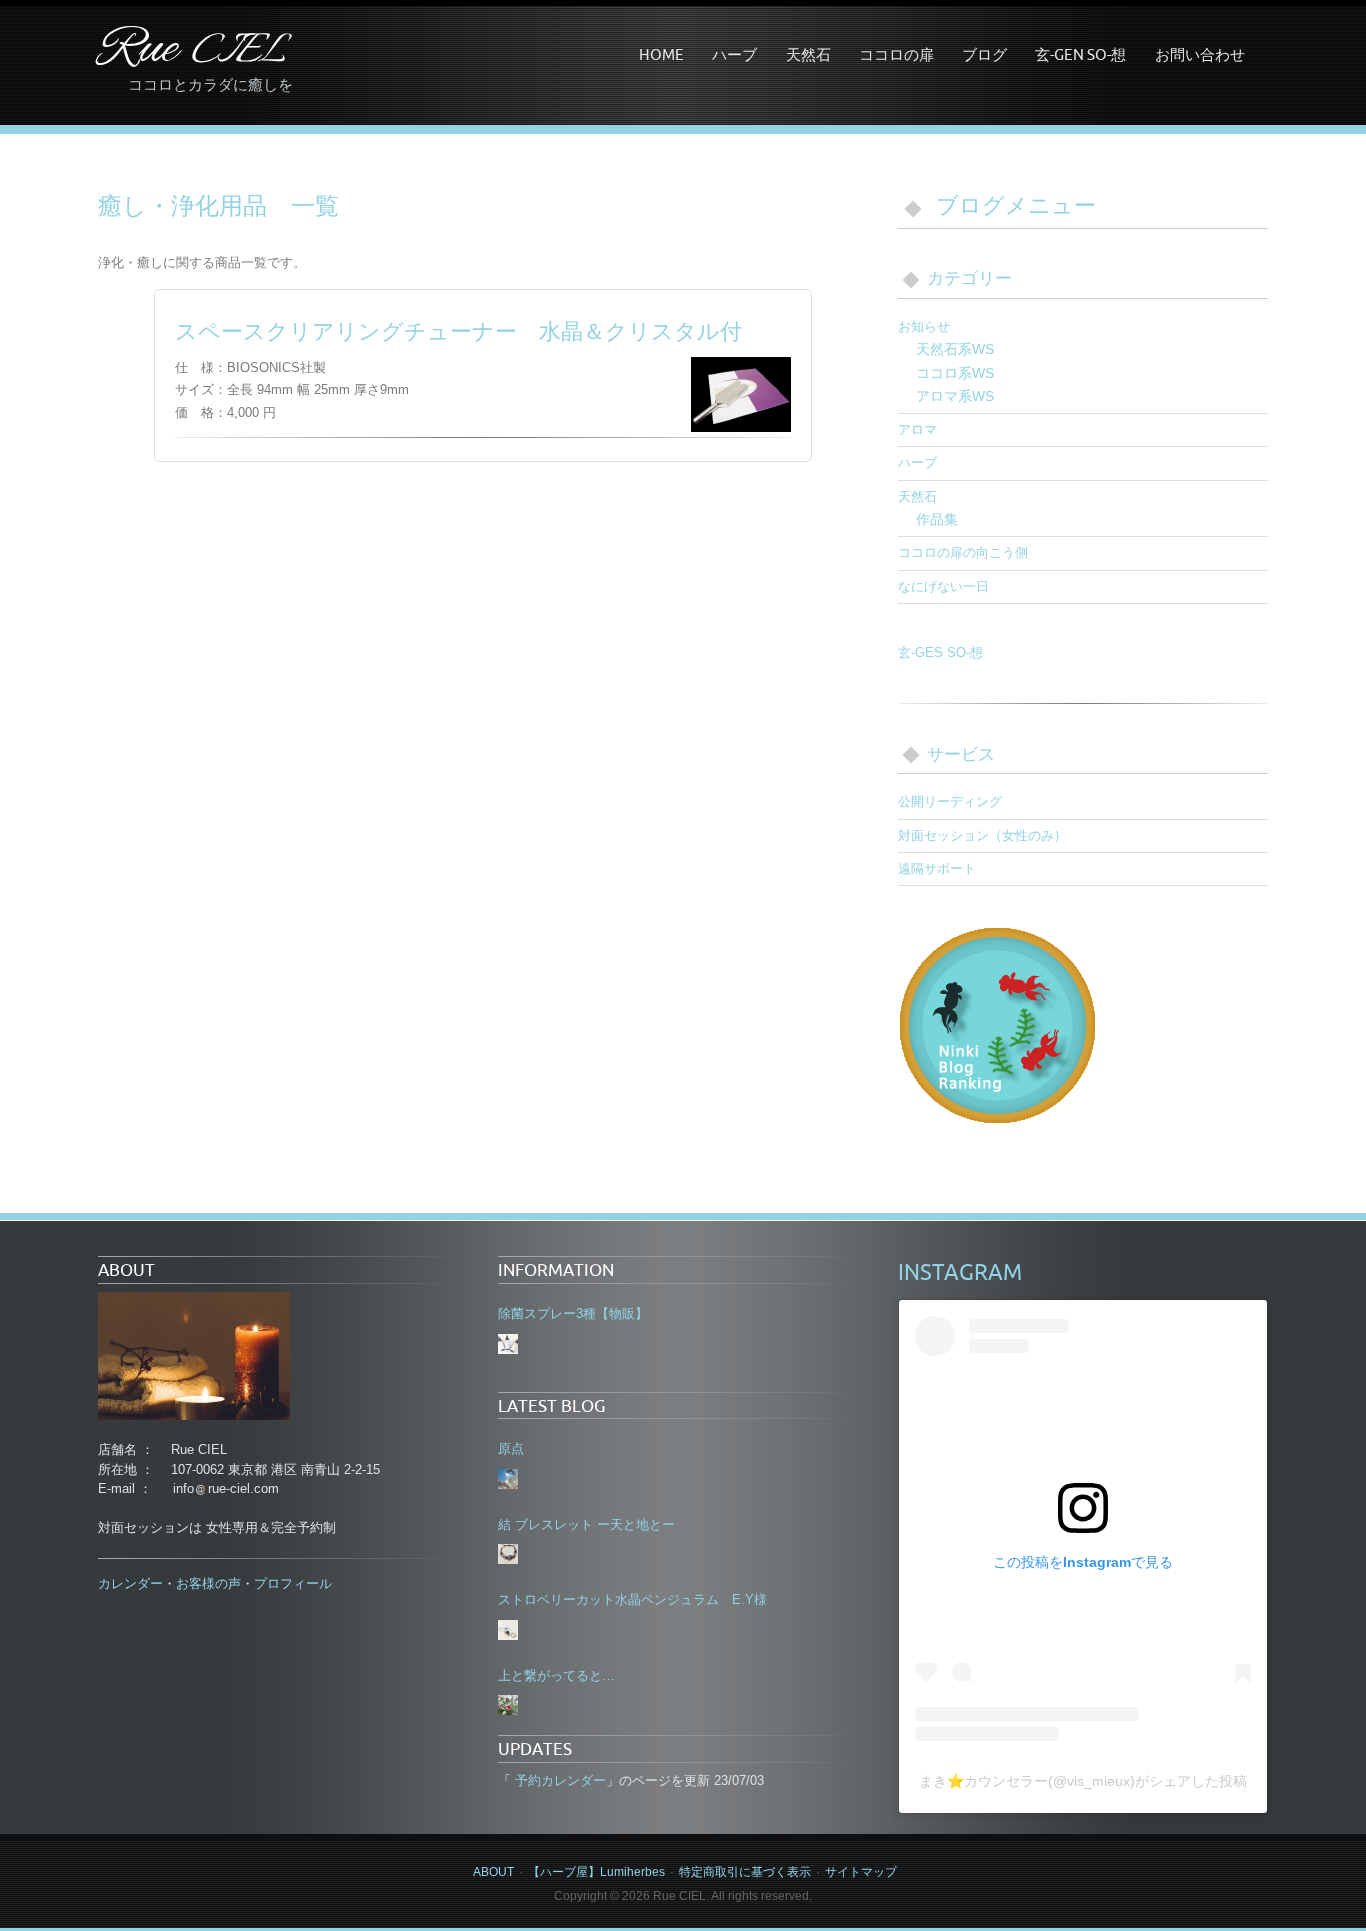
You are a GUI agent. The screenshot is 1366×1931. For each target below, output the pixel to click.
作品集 (937, 519)
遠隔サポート (937, 868)
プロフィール (293, 1583)
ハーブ (734, 54)
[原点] (508, 1479)
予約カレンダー (558, 1780)
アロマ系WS (955, 396)
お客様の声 (208, 1583)
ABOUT (493, 1872)
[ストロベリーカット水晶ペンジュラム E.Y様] (508, 1630)
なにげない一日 (943, 586)
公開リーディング (950, 801)
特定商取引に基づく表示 (745, 1872)
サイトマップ (861, 1872)
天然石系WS (955, 349)
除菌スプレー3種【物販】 (573, 1313)
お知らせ (924, 326)
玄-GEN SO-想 (1080, 54)
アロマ (917, 429)
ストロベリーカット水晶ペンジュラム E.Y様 (632, 1599)
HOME (661, 54)
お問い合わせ (1200, 54)
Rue (192, 50)
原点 (511, 1448)
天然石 (808, 54)
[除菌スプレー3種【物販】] (508, 1344)
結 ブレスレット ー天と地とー (586, 1524)
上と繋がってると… (556, 1675)
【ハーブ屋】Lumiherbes (596, 1872)
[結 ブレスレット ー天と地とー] (508, 1554)
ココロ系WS (955, 373)
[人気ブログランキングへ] (998, 1023)
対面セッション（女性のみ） (982, 835)
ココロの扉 (896, 54)
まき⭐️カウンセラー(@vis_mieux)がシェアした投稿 (1083, 1781)
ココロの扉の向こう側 (963, 552)
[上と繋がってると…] (508, 1705)
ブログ (984, 54)
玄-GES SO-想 (940, 652)
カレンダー (130, 1583)
